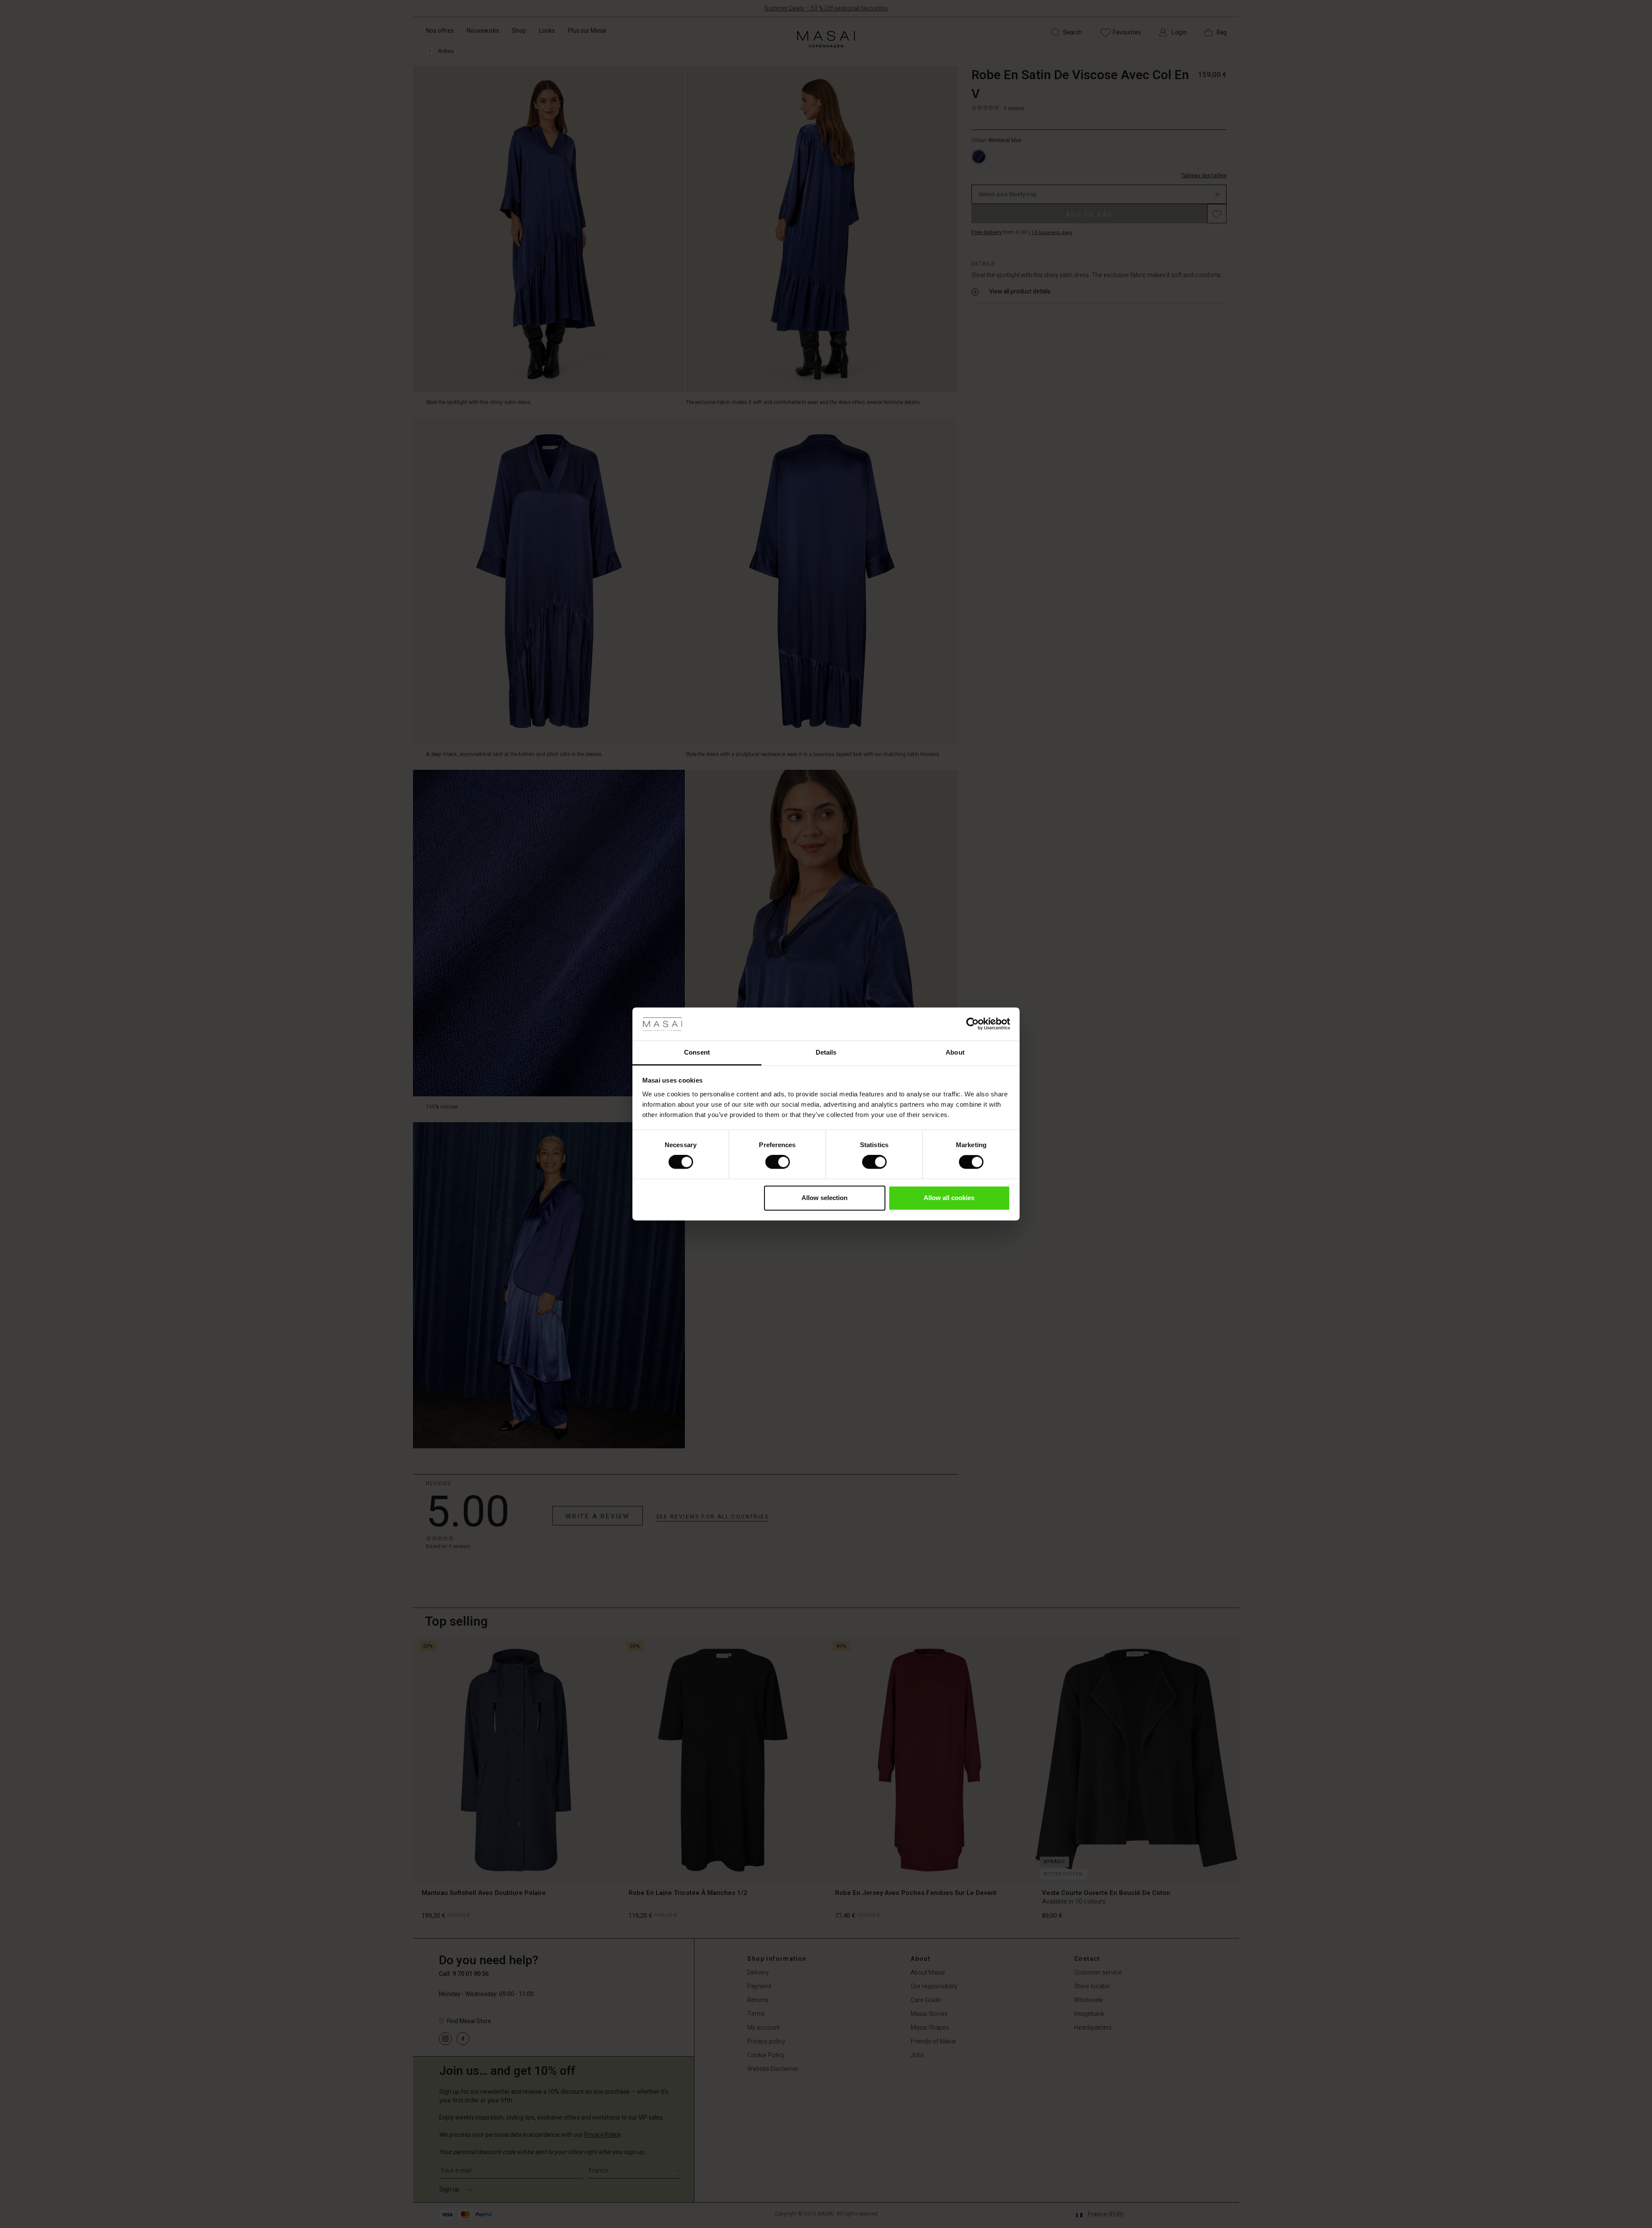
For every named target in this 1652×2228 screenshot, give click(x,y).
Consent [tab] (697, 1052)
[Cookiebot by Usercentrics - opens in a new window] (972, 1024)
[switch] (778, 1162)
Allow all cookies (949, 1198)
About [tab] (955, 1052)
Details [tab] (826, 1052)
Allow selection (824, 1198)
